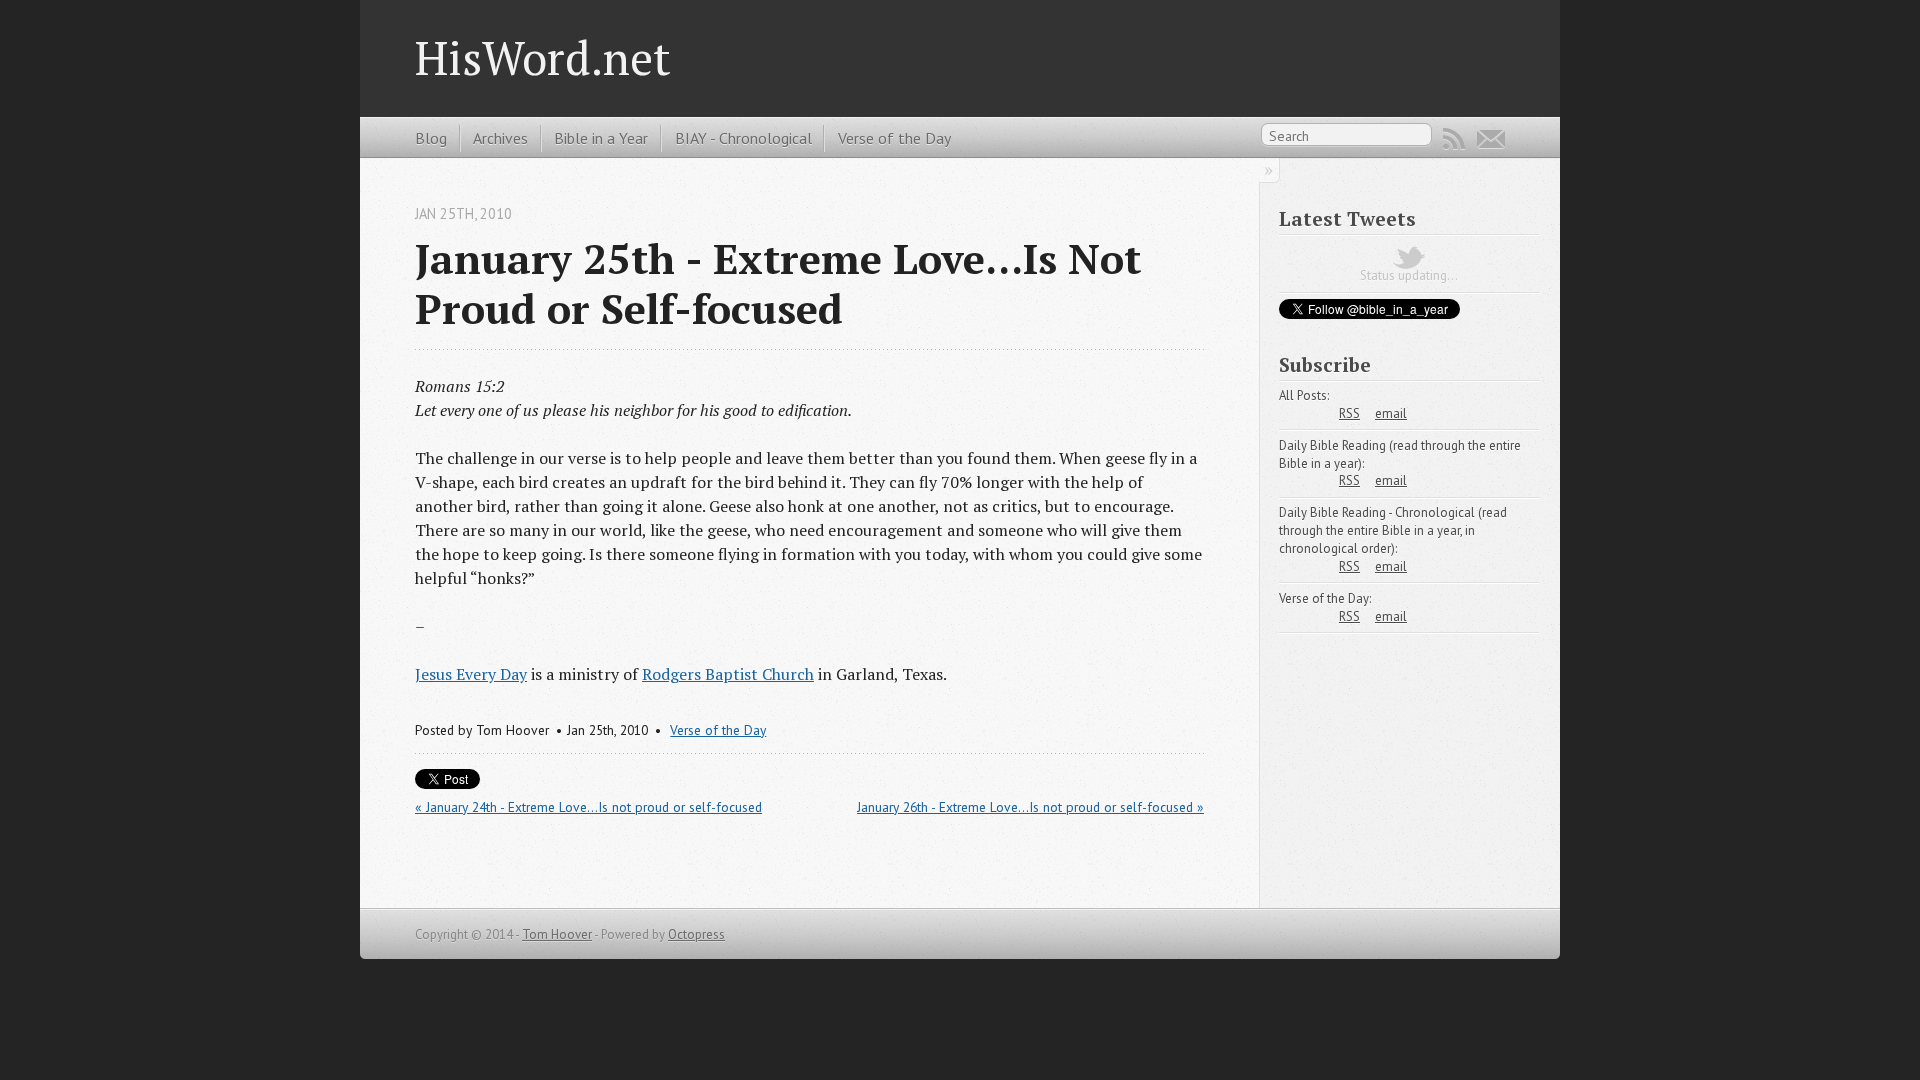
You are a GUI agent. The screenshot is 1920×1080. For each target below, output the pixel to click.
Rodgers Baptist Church (728, 674)
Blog (431, 138)
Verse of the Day (894, 138)
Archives (500, 138)
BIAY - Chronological (743, 138)
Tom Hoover (557, 934)
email (1391, 413)
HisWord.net (543, 57)
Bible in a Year (601, 138)
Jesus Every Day (471, 674)
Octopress (696, 934)
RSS (1454, 139)
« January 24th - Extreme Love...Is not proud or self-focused (588, 807)
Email (1491, 139)
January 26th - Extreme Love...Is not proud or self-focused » (1030, 807)
